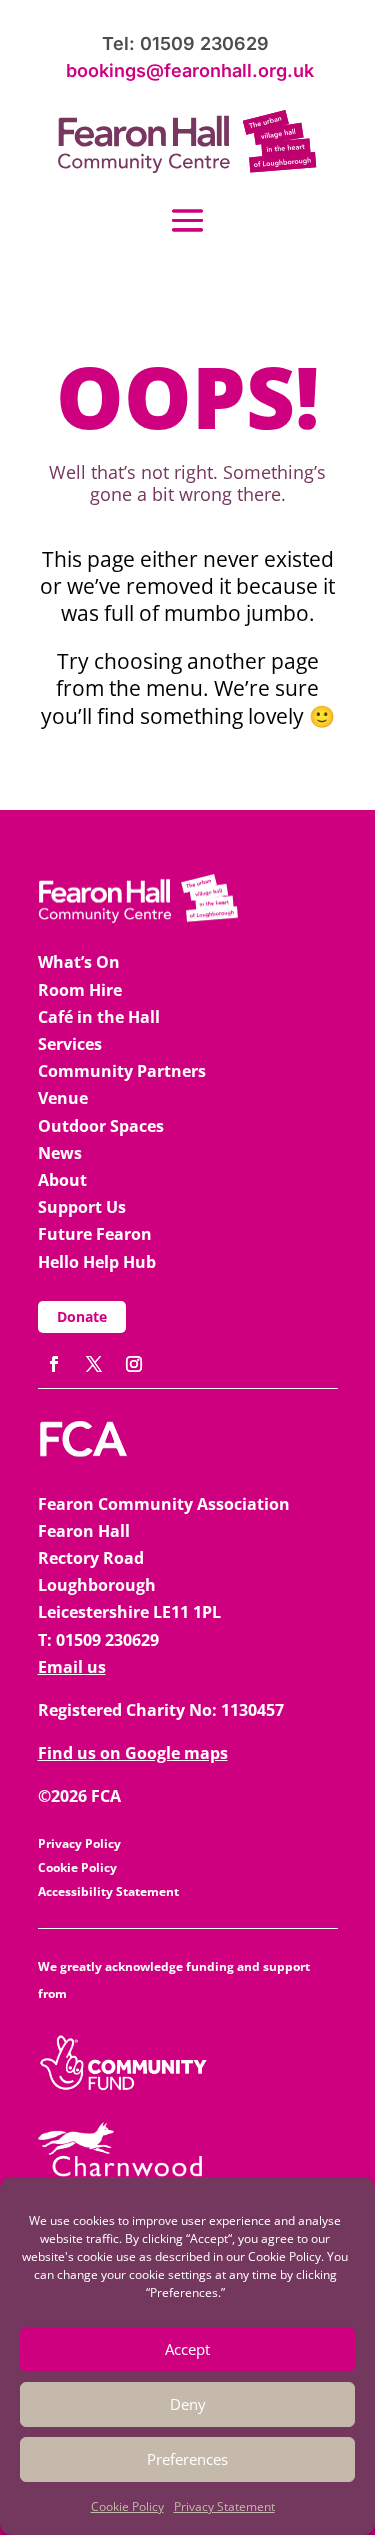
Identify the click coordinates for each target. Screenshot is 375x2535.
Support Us (82, 1207)
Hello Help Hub (97, 1262)
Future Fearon (95, 1234)
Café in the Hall (99, 1017)
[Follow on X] (94, 1364)
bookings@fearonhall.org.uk (190, 70)
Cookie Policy (127, 2506)
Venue (63, 1098)
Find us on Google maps (133, 1753)
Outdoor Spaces (101, 1126)
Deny (188, 2404)
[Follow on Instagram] (134, 1364)
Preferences (187, 2459)
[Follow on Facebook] (54, 1364)
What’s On (79, 962)
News (60, 1153)
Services (70, 1044)
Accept (187, 2349)
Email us (72, 1667)
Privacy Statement (224, 2506)
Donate (82, 1316)
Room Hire (80, 990)
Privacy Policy (79, 1843)
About (62, 1180)
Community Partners (122, 1071)
